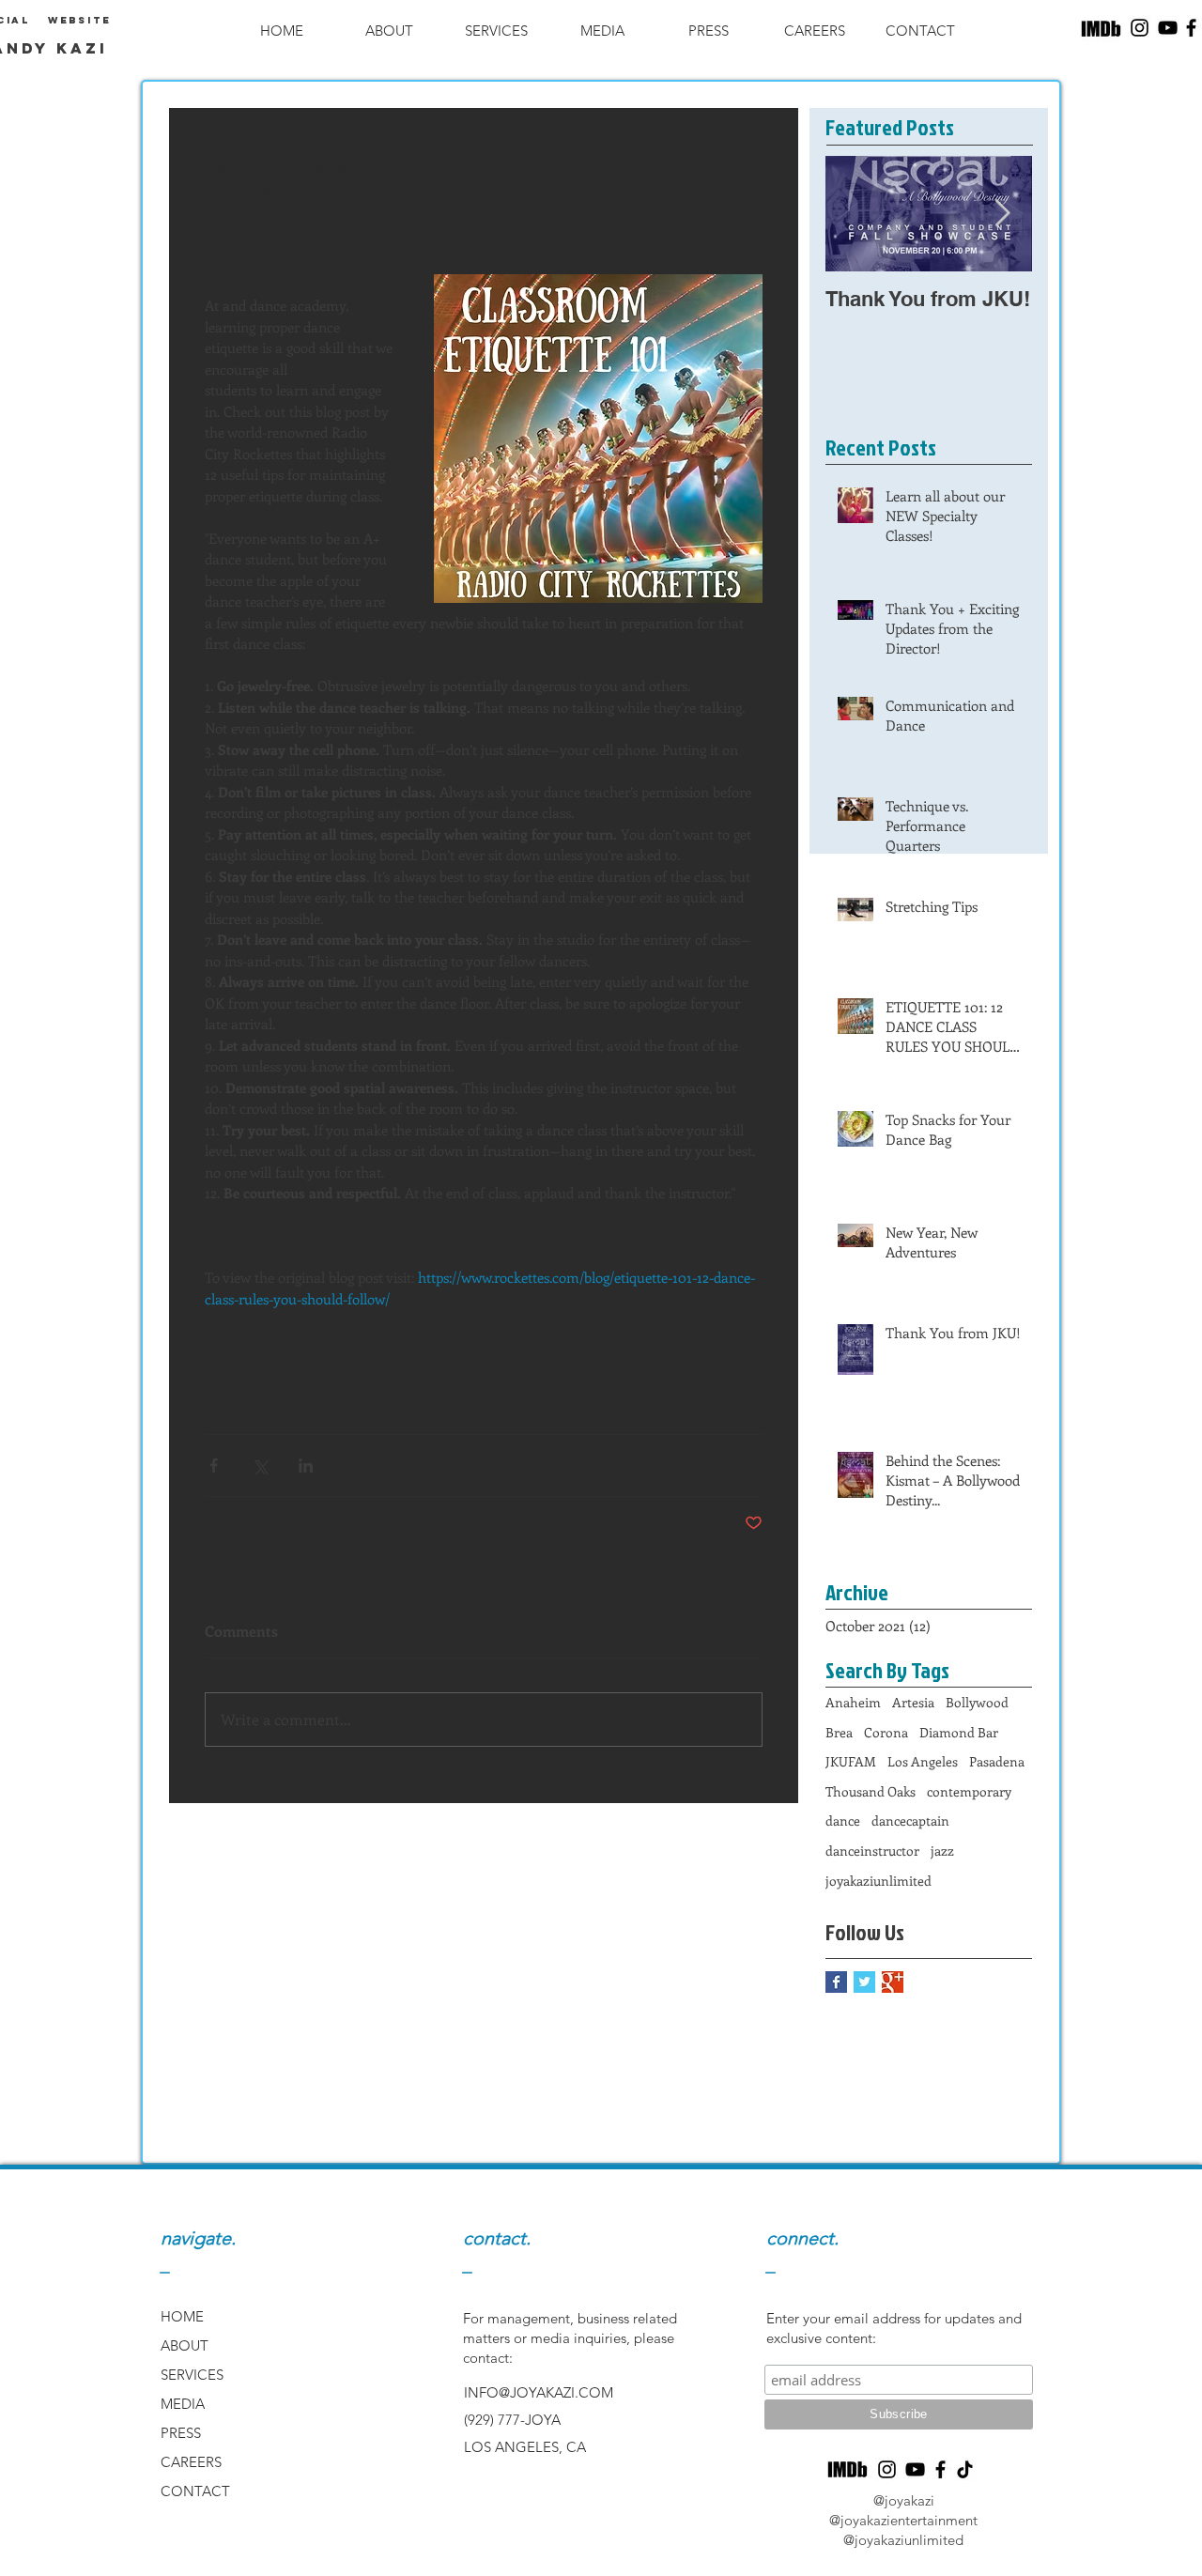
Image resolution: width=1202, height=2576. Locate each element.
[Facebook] (940, 2469)
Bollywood (977, 1702)
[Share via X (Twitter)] (260, 1465)
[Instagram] (1140, 28)
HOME (182, 2316)
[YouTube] (1168, 28)
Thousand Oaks (871, 1791)
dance (843, 1820)
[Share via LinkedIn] (306, 1465)
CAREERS (191, 2462)
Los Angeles (923, 1761)
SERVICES (192, 2375)
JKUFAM (851, 1761)
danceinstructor (872, 1851)
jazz (942, 1851)
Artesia (913, 1702)
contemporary (969, 1791)
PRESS (181, 2433)
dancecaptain (910, 1820)
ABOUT (185, 2345)
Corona (886, 1732)
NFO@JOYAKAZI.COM (540, 2392)
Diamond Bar (959, 1732)
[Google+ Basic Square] (893, 1982)
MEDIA (183, 2404)
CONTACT (195, 2491)
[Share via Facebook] (214, 1465)
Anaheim (853, 1702)
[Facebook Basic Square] (836, 1982)
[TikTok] (965, 2469)
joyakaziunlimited (878, 1881)
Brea (839, 1732)
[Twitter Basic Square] (864, 1982)
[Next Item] (1002, 214)
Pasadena (997, 1761)
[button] (389, 31)
